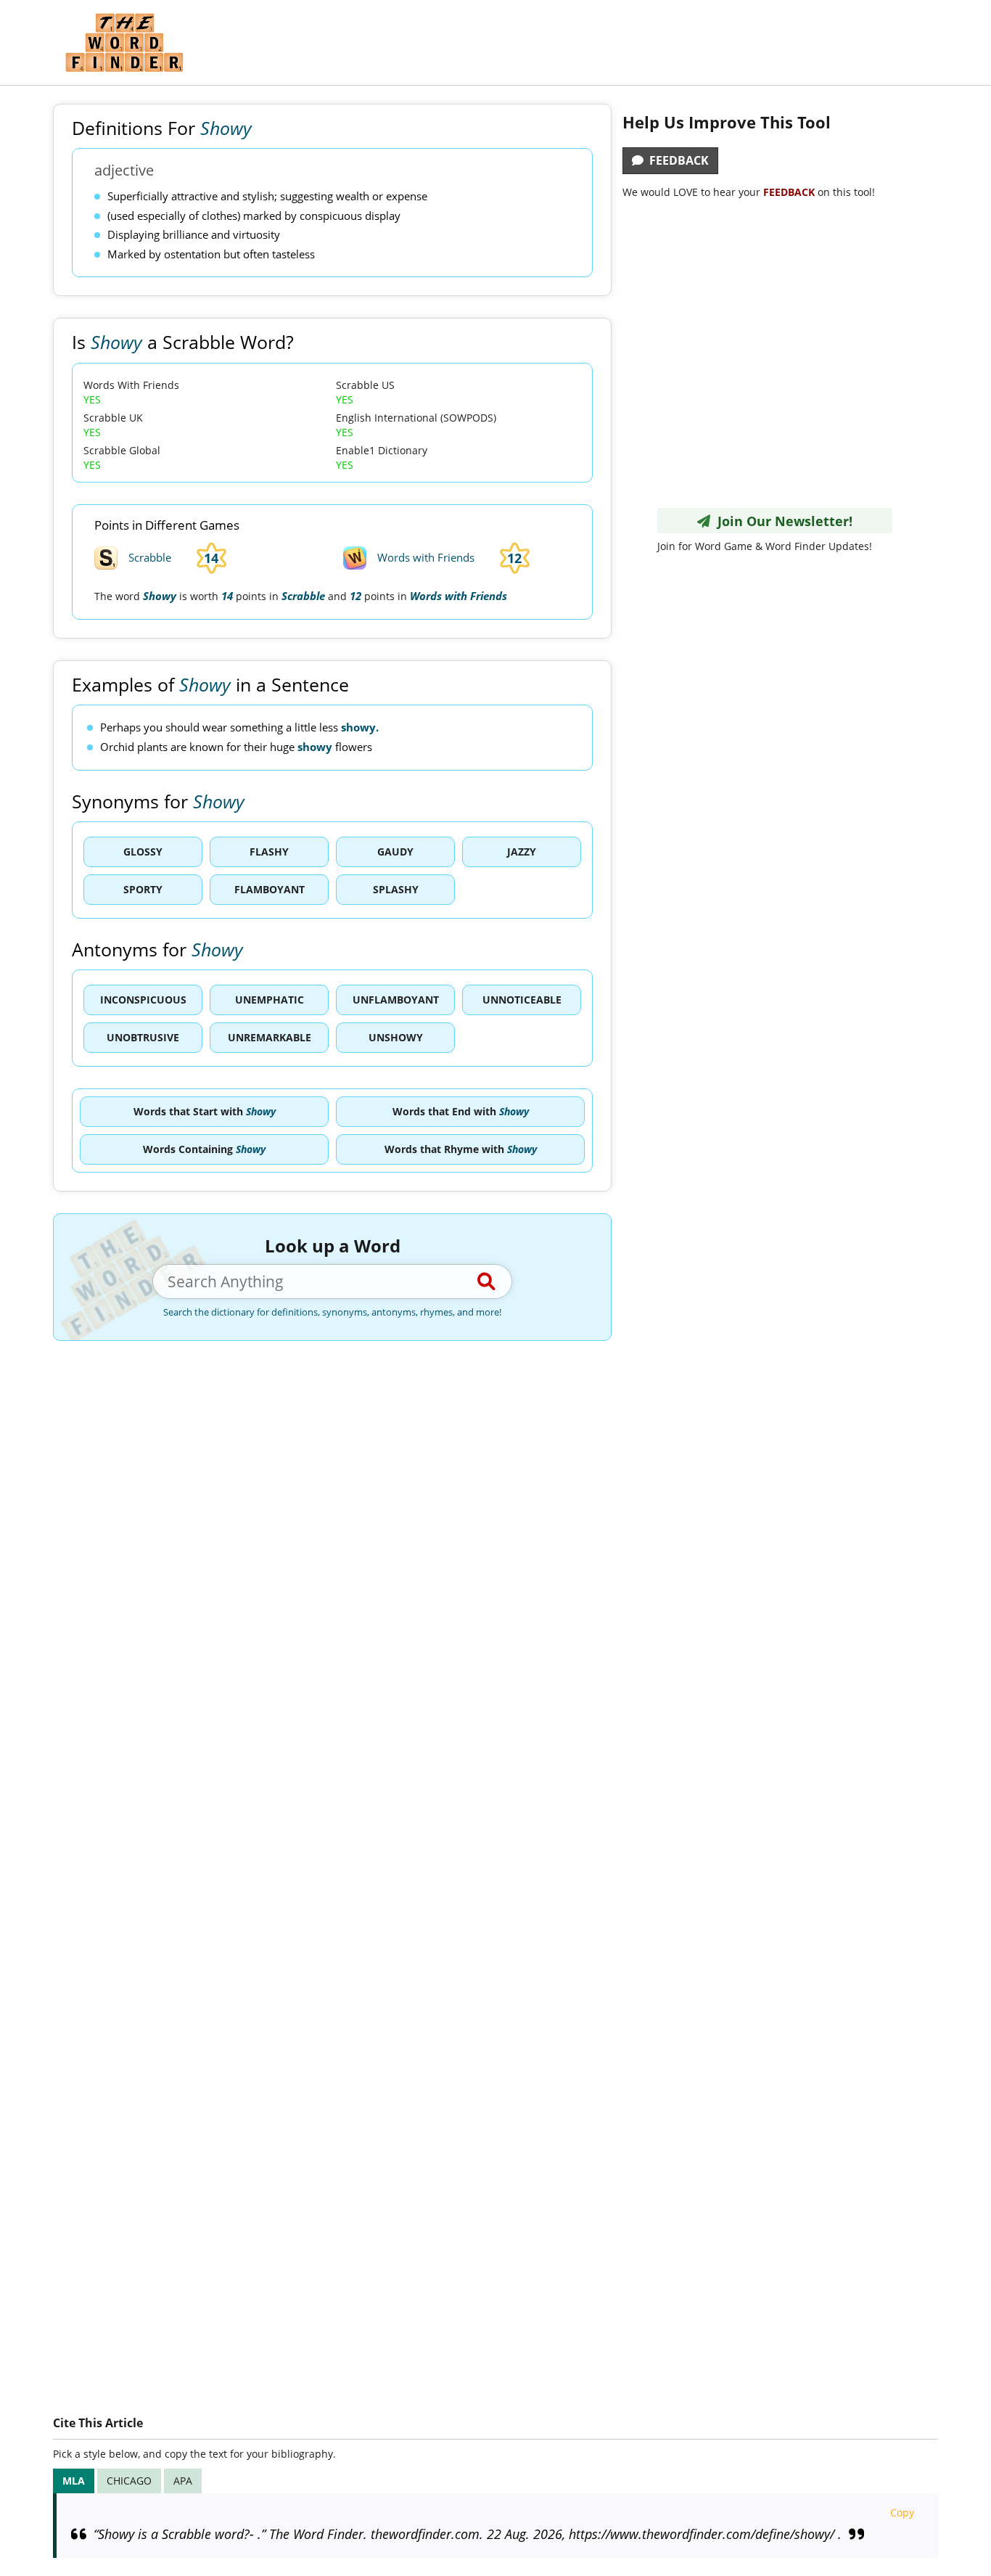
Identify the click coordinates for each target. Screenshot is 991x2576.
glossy (143, 852)
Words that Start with (205, 1111)
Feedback (676, 160)
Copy (902, 2513)
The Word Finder (124, 42)
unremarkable (270, 1037)
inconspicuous (143, 1000)
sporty (143, 889)
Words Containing (204, 1149)
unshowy (396, 1037)
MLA (74, 2481)
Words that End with (461, 1111)
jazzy (522, 852)
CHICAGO (129, 2481)
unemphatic (270, 1000)
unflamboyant (396, 1000)
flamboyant (270, 889)
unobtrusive (143, 1037)
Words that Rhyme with (461, 1149)
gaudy (395, 852)
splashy (396, 889)
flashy (269, 852)
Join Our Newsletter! (781, 521)
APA (183, 2481)
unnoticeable (522, 1000)
